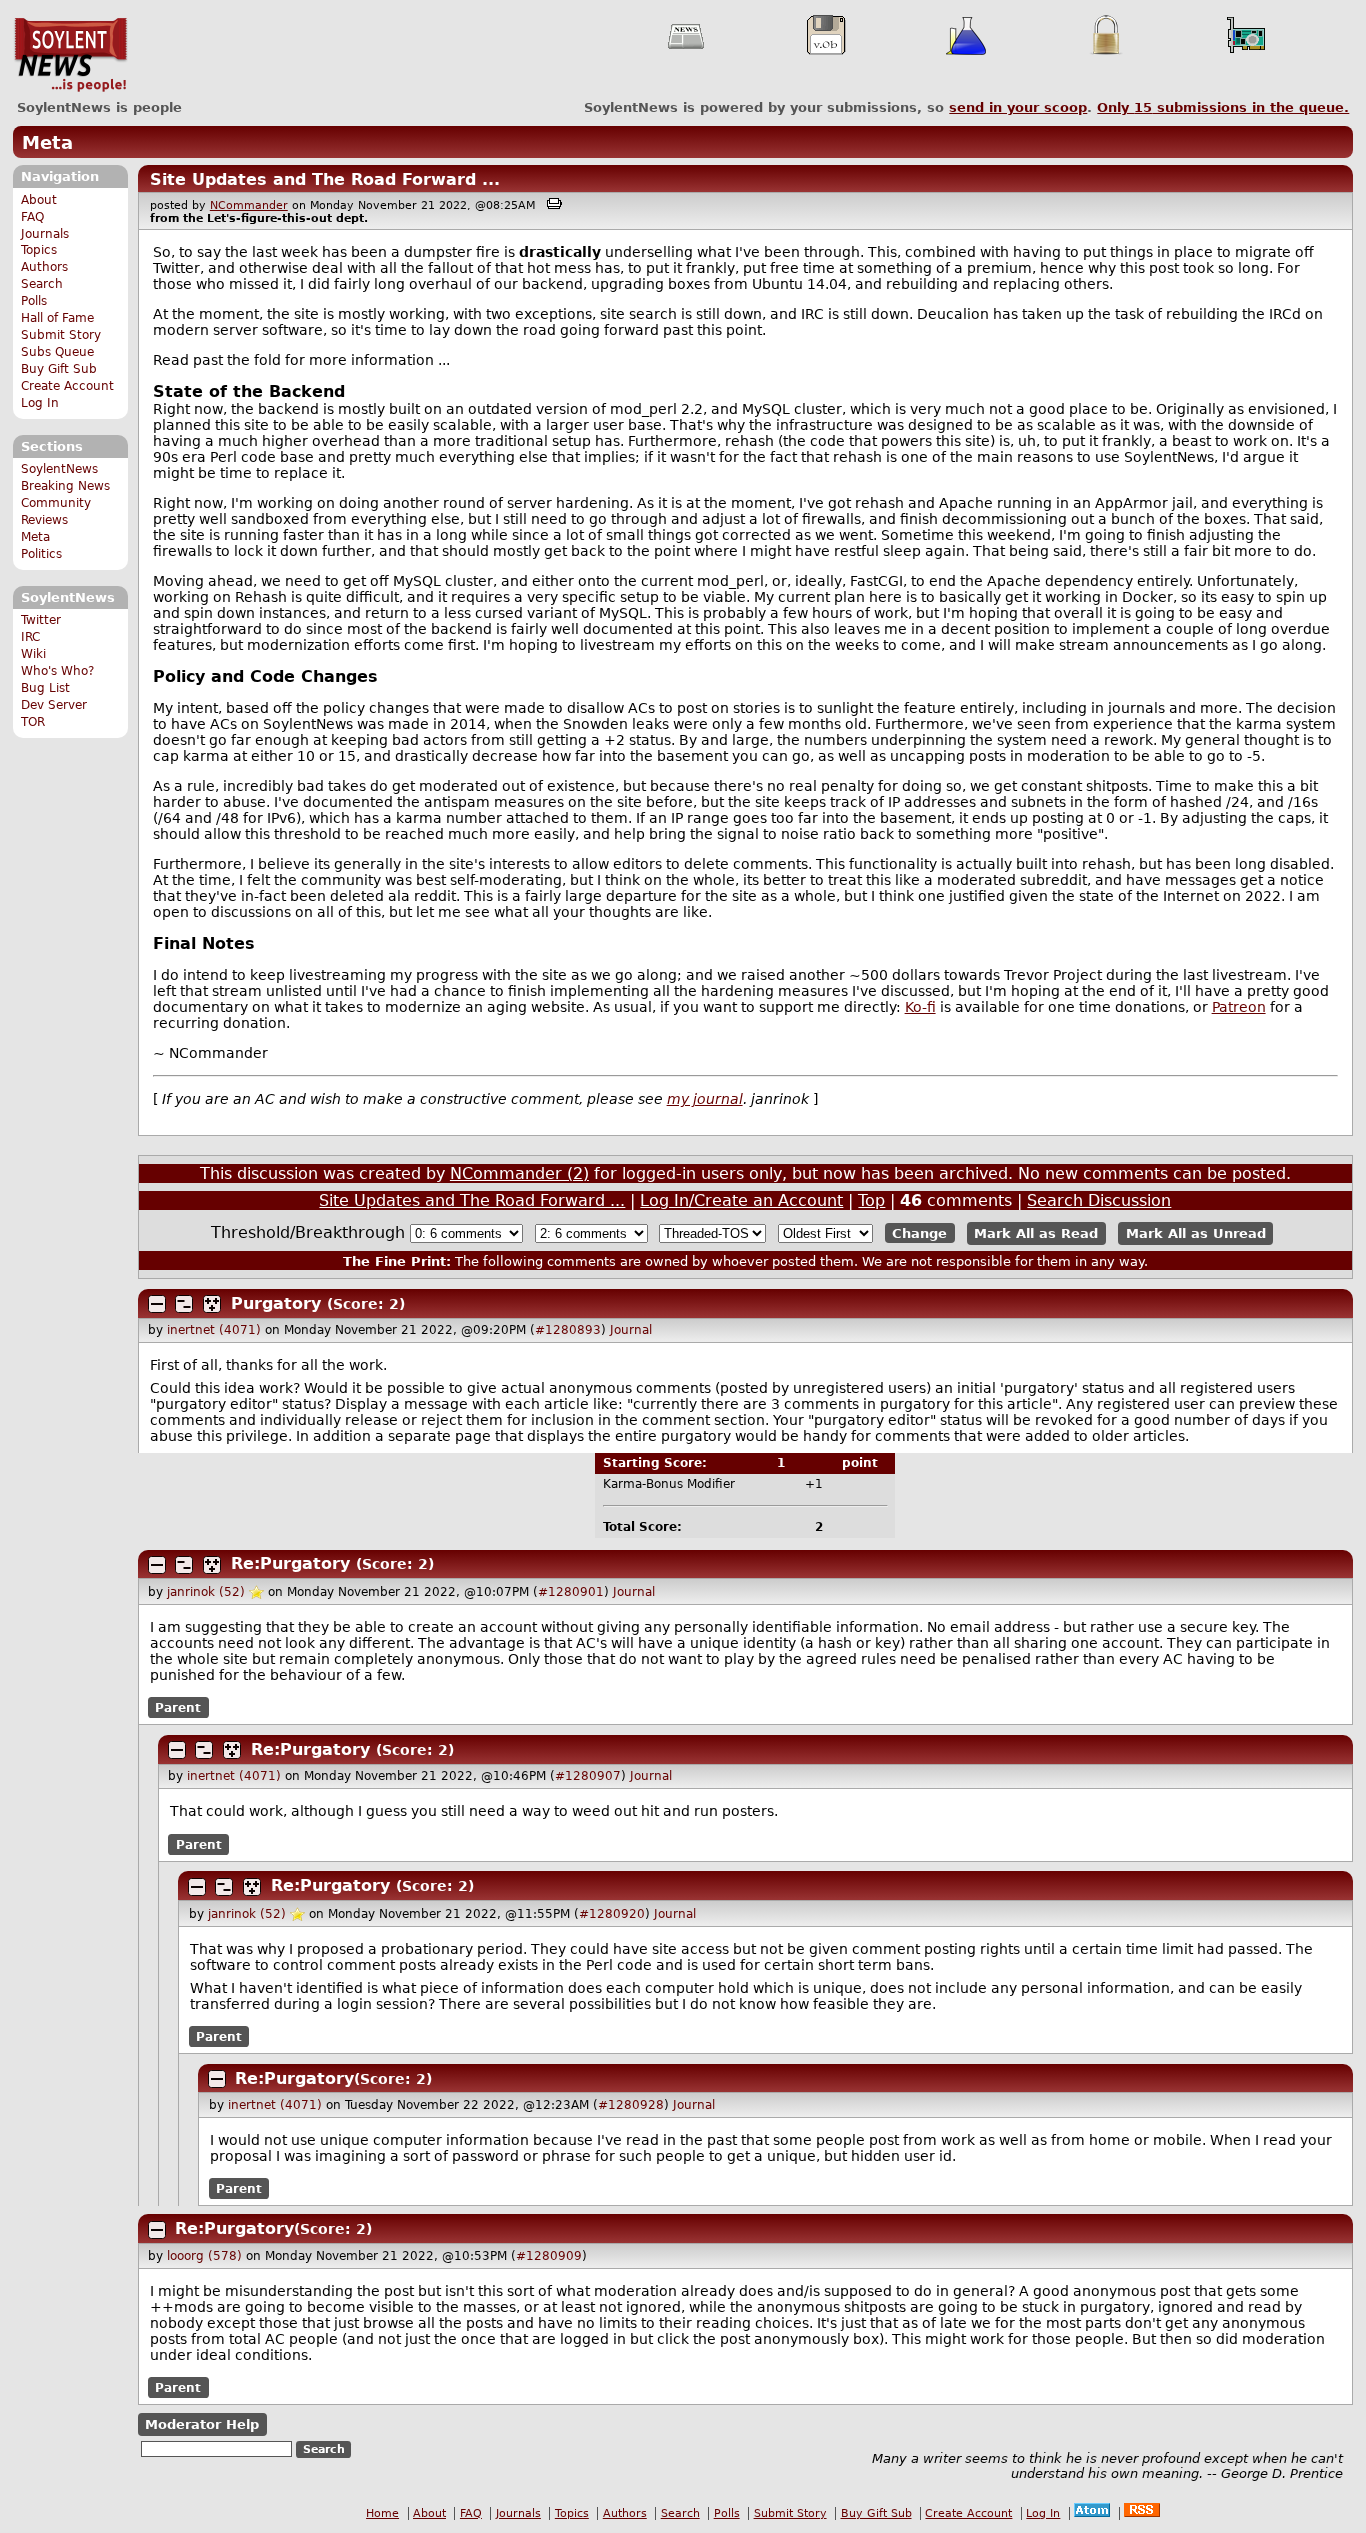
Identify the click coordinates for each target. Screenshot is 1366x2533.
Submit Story (61, 335)
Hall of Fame (57, 318)
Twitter (41, 620)
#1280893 (568, 1330)
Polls (34, 301)
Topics (39, 250)
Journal (631, 1330)
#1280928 (631, 2105)
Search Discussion (1099, 1200)
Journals (45, 234)
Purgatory (276, 1303)
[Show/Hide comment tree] (184, 1304)
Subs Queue (57, 352)
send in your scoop (1018, 107)
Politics (41, 554)
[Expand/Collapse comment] (157, 1304)
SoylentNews (70, 55)
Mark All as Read (1036, 1233)
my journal (705, 1099)
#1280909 (549, 2256)
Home (382, 2513)
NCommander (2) (519, 1173)
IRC (30, 637)
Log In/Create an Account (741, 1200)
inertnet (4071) (214, 1330)
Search (42, 284)
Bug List (45, 688)
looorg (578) (204, 2256)
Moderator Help (202, 2424)
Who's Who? (57, 671)
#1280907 (588, 1776)
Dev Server (54, 705)
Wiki (33, 654)
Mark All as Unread (1196, 1233)
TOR (33, 722)
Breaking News (65, 486)
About (39, 200)
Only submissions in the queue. (1223, 107)
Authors (44, 267)
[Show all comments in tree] (212, 1304)
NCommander (249, 205)
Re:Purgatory (290, 1563)
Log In (40, 403)
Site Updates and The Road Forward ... (325, 179)
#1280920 (612, 1914)
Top (871, 1200)
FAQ (32, 217)
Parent (178, 1708)
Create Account (67, 386)
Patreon (1239, 1007)
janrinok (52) (206, 1592)
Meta (47, 142)
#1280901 (571, 1592)
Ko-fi (920, 1007)
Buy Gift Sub (59, 369)
